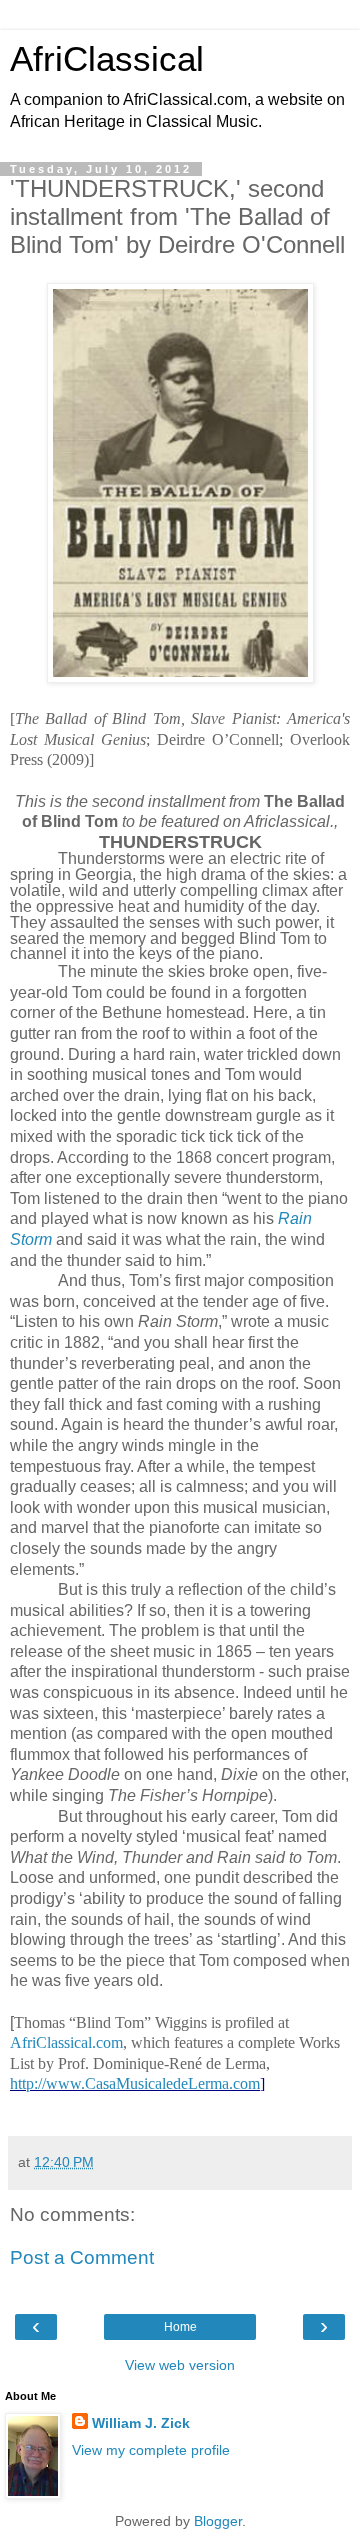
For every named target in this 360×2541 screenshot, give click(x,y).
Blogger (218, 2521)
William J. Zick (141, 2423)
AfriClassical (107, 59)
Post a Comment (82, 2257)
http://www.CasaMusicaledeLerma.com (135, 2083)
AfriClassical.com (66, 2042)
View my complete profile (151, 2450)
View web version (180, 2365)
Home (180, 2327)
